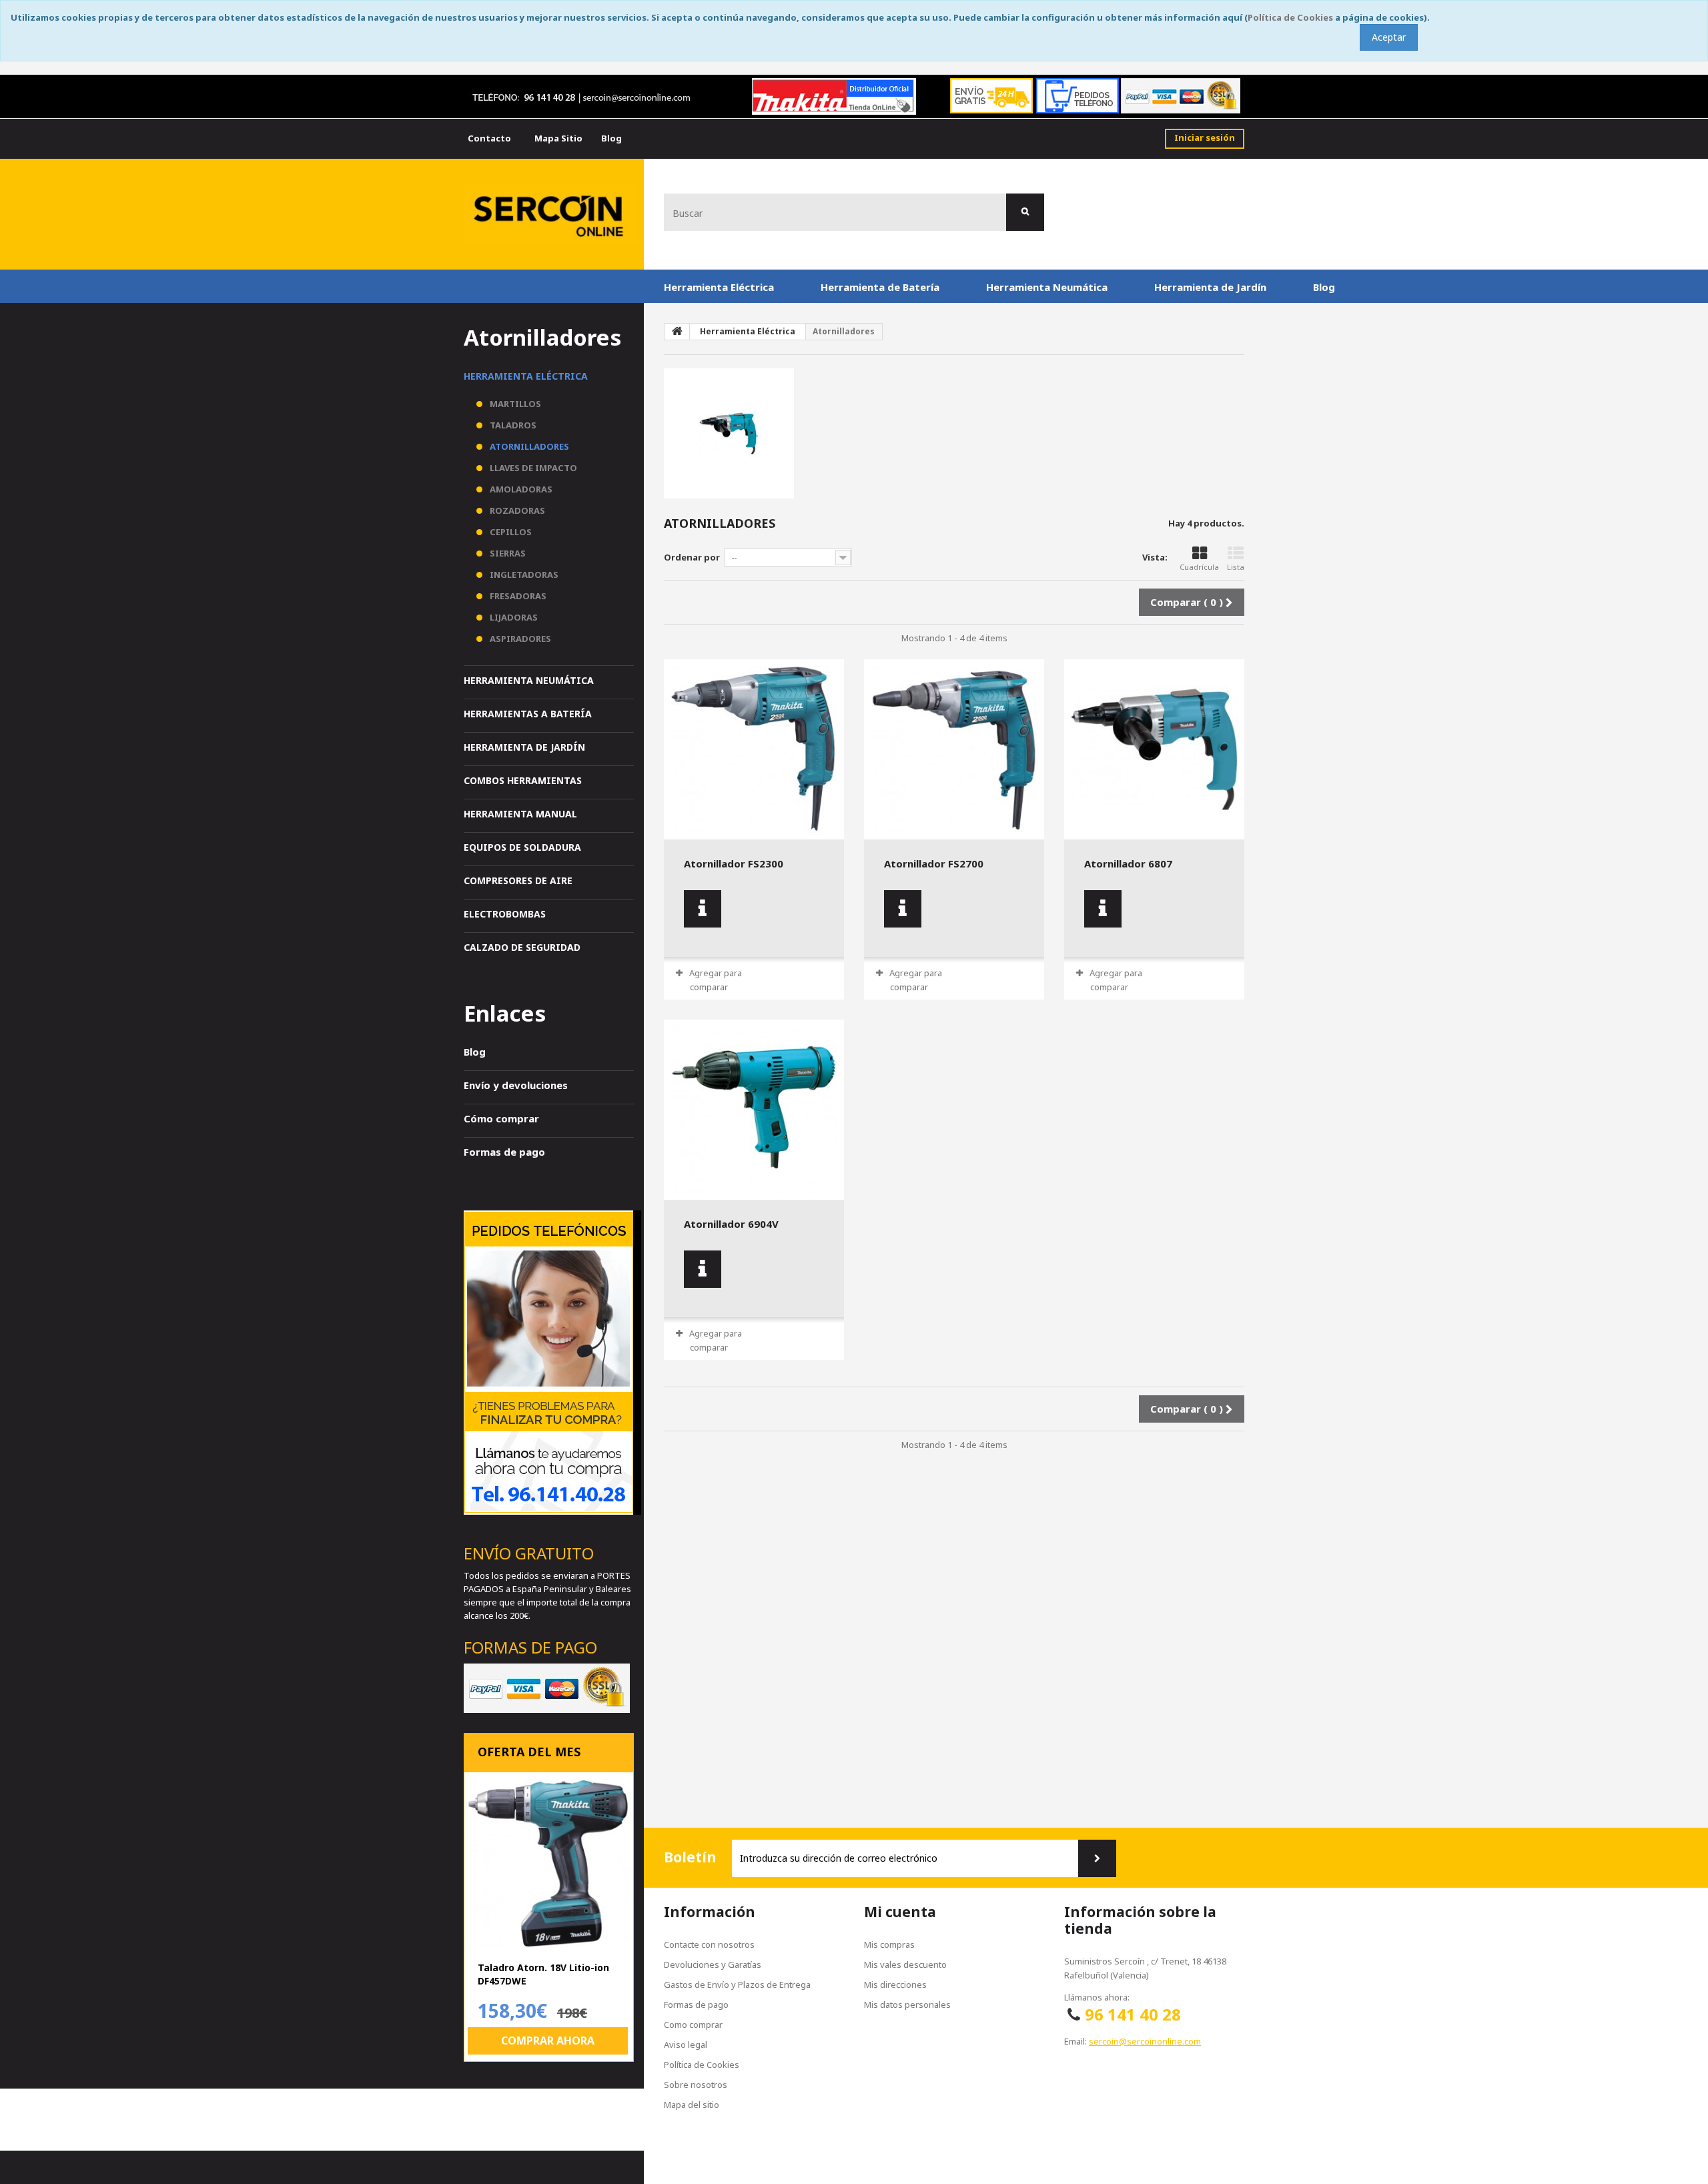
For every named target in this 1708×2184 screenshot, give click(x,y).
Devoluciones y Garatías (713, 1964)
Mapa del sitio (692, 2105)
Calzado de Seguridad (522, 947)
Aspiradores (519, 639)
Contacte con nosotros (709, 1944)
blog (611, 138)
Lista (1236, 567)
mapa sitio (558, 138)
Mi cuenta (900, 1912)
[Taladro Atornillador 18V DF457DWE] (549, 1863)
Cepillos (510, 532)
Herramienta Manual (520, 814)
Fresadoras (517, 596)
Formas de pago (504, 1152)
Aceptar (1389, 37)
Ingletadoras (523, 575)
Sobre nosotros (696, 2085)
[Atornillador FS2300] (754, 749)
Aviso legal (686, 2045)
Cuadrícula (1199, 567)
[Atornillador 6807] (1154, 749)
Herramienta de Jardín (1210, 287)
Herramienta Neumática (1047, 287)
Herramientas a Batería (528, 714)
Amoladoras (520, 489)
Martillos (514, 404)
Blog (1324, 287)
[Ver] (703, 909)
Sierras (507, 553)
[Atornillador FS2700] (954, 749)
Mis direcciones (895, 1984)
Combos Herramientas (523, 780)
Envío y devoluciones (516, 1085)
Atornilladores (528, 446)
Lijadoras (513, 617)
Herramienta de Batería (880, 287)
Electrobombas (505, 914)
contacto (489, 138)
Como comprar (693, 2025)
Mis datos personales (907, 2005)
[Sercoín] (550, 214)
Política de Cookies (1290, 17)
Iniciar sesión (1205, 137)
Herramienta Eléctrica (719, 287)
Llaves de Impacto (532, 468)
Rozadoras (516, 510)
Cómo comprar (501, 1118)
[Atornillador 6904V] (754, 1110)
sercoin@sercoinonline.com (1145, 2041)
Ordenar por (692, 557)
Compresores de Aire (518, 880)
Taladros (512, 425)
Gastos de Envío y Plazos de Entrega (737, 1984)
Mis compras (889, 1944)
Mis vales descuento (905, 1964)
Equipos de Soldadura (522, 847)
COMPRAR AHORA (548, 2041)
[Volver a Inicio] (677, 332)
